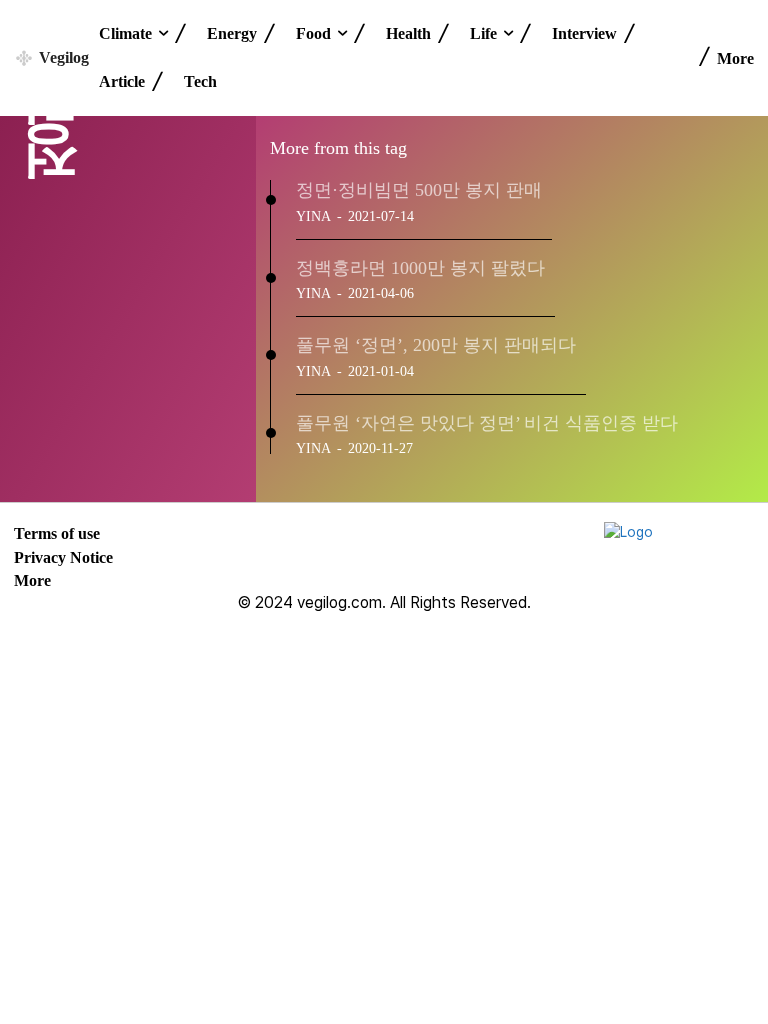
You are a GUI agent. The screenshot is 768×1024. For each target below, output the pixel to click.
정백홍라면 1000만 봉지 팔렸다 (420, 268)
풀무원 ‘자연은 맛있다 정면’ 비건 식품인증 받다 (487, 423)
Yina (313, 216)
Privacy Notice (63, 557)
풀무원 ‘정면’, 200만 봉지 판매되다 (436, 345)
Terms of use (57, 533)
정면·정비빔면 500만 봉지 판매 (419, 190)
